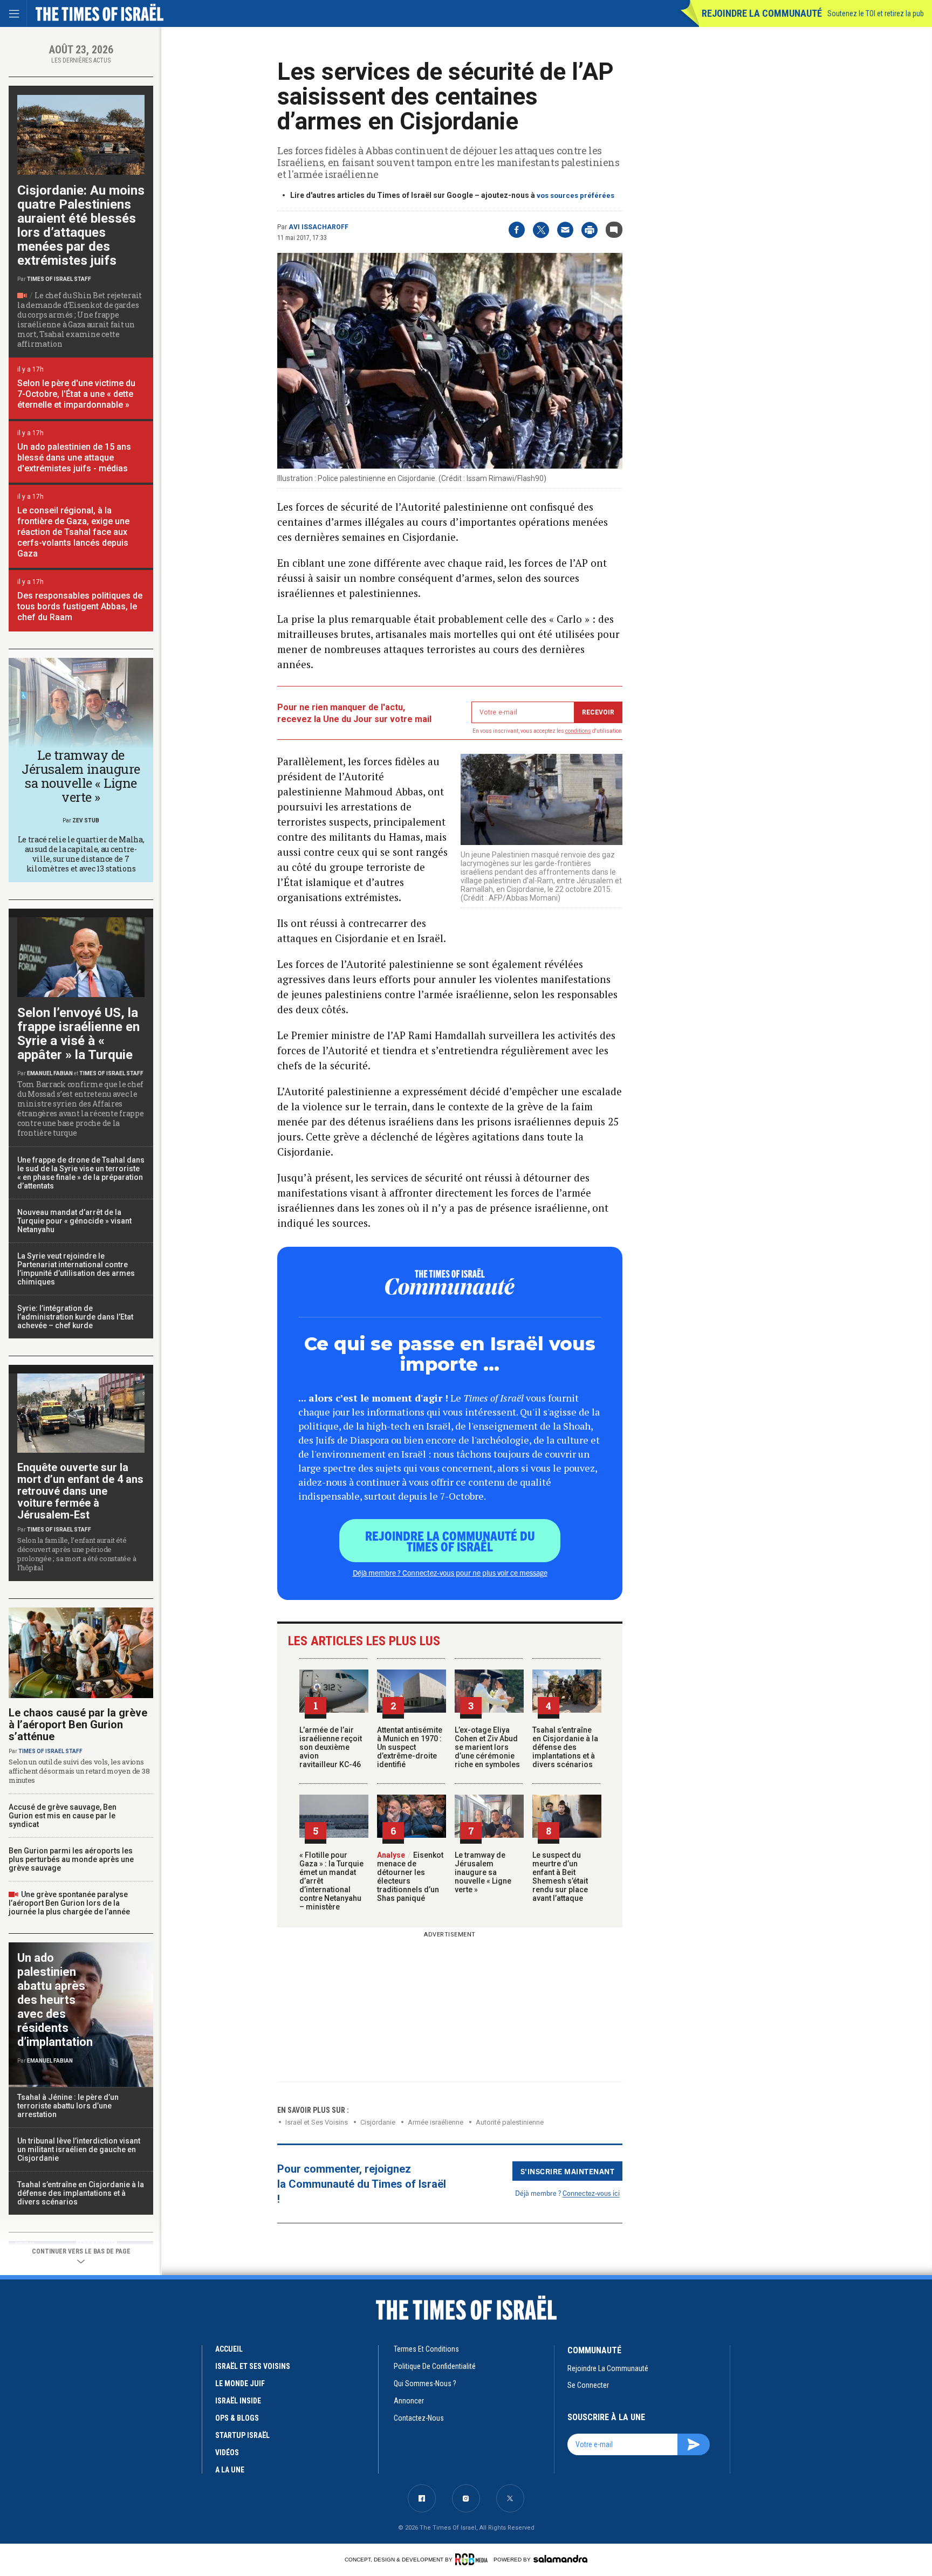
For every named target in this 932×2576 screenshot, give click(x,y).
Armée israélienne (436, 2122)
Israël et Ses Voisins (317, 2122)
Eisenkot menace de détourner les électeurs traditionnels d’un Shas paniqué (410, 1877)
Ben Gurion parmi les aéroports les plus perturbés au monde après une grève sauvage (71, 1859)
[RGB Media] (473, 2559)
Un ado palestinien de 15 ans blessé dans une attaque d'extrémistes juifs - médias (74, 458)
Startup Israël (242, 2435)
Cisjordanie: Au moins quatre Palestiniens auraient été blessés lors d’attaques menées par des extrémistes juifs (81, 225)
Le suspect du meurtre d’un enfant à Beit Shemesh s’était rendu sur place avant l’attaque (560, 1877)
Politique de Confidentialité (435, 2366)
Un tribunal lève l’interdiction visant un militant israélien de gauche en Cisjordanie (79, 2149)
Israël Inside (238, 2401)
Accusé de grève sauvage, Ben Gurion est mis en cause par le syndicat (63, 1816)
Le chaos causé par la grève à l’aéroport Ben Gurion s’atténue (78, 1725)
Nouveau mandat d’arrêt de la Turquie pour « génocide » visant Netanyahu (74, 1221)
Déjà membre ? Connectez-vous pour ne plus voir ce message (450, 1572)
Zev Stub (86, 820)
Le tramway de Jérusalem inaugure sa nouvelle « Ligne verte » (483, 1872)
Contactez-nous (419, 2418)
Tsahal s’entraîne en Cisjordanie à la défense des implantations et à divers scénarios (565, 1747)
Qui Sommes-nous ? (425, 2383)
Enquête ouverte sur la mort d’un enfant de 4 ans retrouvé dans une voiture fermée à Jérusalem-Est (80, 1491)
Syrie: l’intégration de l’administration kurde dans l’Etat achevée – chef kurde (75, 1317)
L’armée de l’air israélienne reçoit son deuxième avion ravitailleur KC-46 (331, 1747)
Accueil (229, 2349)
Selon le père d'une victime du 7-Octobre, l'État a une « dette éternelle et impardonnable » (76, 394)
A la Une (230, 2470)
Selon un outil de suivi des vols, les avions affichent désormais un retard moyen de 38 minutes (79, 1771)
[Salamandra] (560, 2559)
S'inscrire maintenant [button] (568, 2171)
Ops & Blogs (237, 2418)
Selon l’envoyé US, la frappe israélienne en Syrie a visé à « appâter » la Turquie (78, 1034)
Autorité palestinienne (510, 2122)
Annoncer (409, 2401)
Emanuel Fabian (50, 1073)
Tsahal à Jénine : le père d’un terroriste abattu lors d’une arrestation (68, 2106)
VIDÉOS (227, 2453)
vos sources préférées (575, 195)
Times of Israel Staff (59, 279)
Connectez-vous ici (591, 2193)
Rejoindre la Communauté (762, 13)
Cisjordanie (378, 2122)
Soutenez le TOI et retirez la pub (876, 13)
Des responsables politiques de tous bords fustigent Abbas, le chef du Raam (80, 606)
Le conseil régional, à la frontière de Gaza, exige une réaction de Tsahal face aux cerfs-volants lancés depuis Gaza (73, 532)
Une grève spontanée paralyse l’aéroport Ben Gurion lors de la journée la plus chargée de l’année (69, 1903)
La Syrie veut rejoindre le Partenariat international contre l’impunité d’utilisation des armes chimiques (76, 1269)
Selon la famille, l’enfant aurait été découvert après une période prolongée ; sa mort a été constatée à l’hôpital (77, 1554)
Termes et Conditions (426, 2349)
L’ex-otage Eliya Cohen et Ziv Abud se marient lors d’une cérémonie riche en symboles (487, 1747)
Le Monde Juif (240, 2383)
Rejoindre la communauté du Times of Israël (450, 1541)
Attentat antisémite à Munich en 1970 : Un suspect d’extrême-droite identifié (410, 1747)
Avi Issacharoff (318, 227)
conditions (578, 731)
